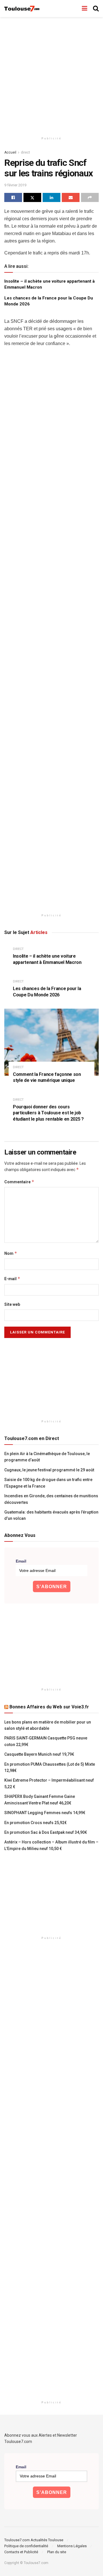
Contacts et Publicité (21, 2552)
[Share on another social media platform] (90, 197)
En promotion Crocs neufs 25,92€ (35, 1823)
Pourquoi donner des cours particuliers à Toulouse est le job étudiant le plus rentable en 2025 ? (48, 1113)
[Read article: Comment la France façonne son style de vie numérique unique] (51, 1042)
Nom (11, 1253)
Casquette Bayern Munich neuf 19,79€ (39, 1754)
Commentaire (19, 1182)
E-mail (12, 1279)
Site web (12, 1304)
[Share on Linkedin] (51, 197)
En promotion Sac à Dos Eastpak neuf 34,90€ (46, 1832)
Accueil (10, 152)
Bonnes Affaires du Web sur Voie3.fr (49, 1707)
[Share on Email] (71, 197)
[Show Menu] (85, 9)
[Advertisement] (51, 74)
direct (25, 152)
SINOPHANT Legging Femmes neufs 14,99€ (45, 1813)
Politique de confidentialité (26, 2546)
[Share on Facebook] (13, 197)
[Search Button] (96, 9)
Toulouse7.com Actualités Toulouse (34, 2540)
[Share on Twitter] (32, 197)
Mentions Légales (72, 2546)
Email (21, 1561)
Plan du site (57, 2552)
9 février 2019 (15, 185)
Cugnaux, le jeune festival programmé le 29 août (49, 1470)
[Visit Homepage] (22, 9)
